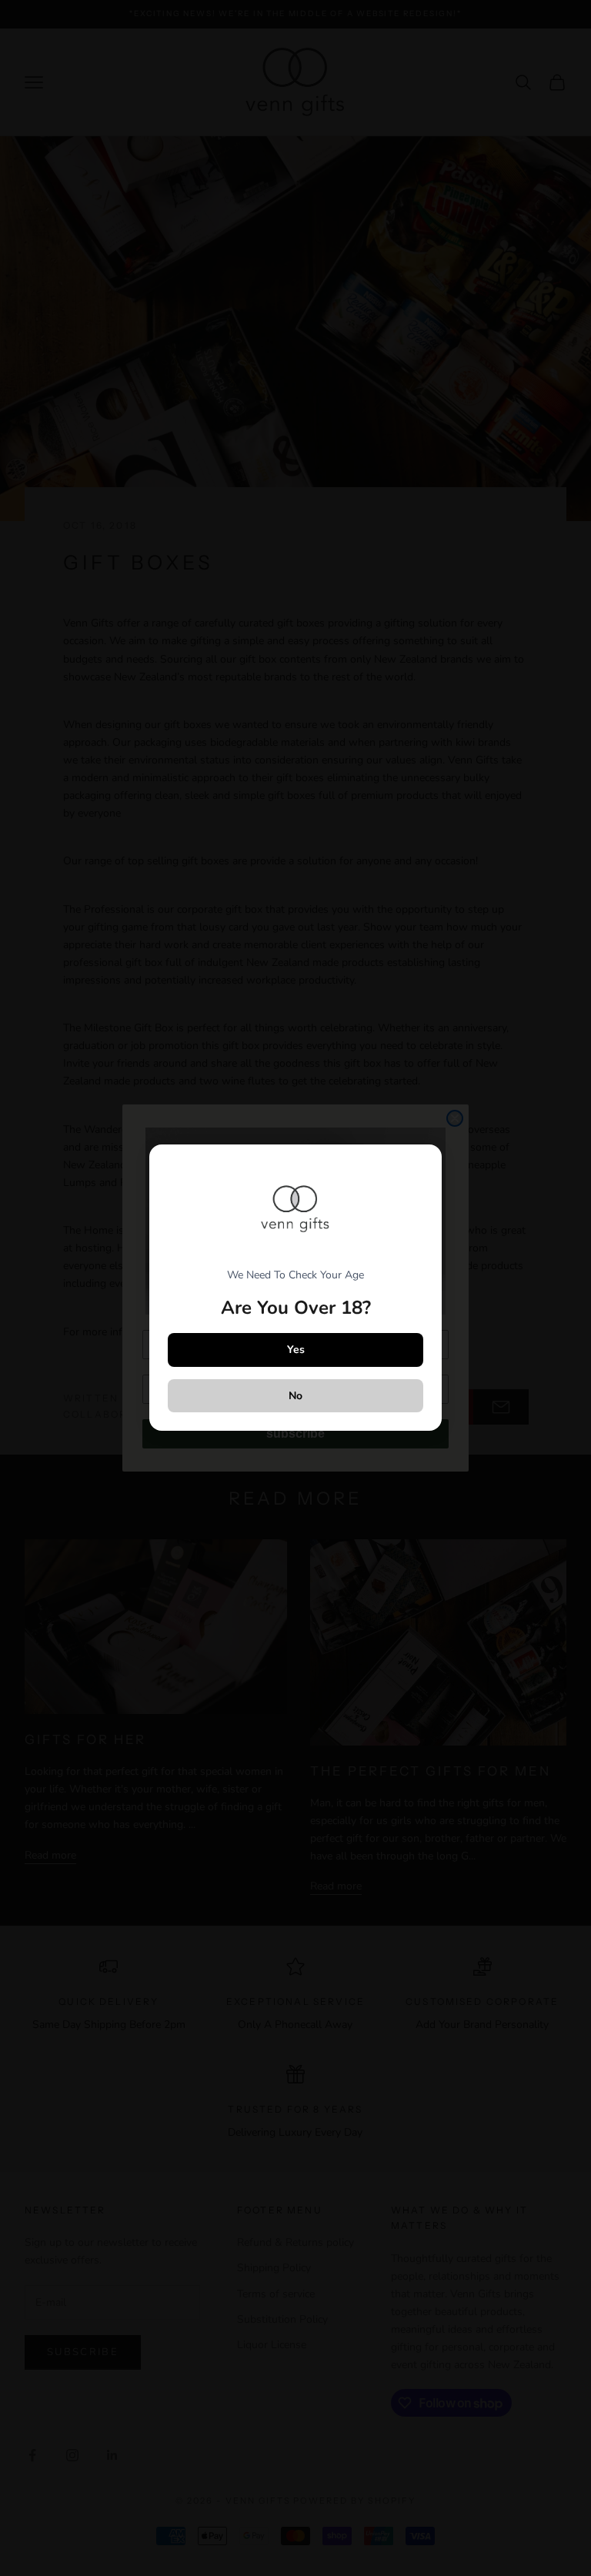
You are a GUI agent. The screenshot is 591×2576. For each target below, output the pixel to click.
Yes (296, 1350)
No (295, 1396)
